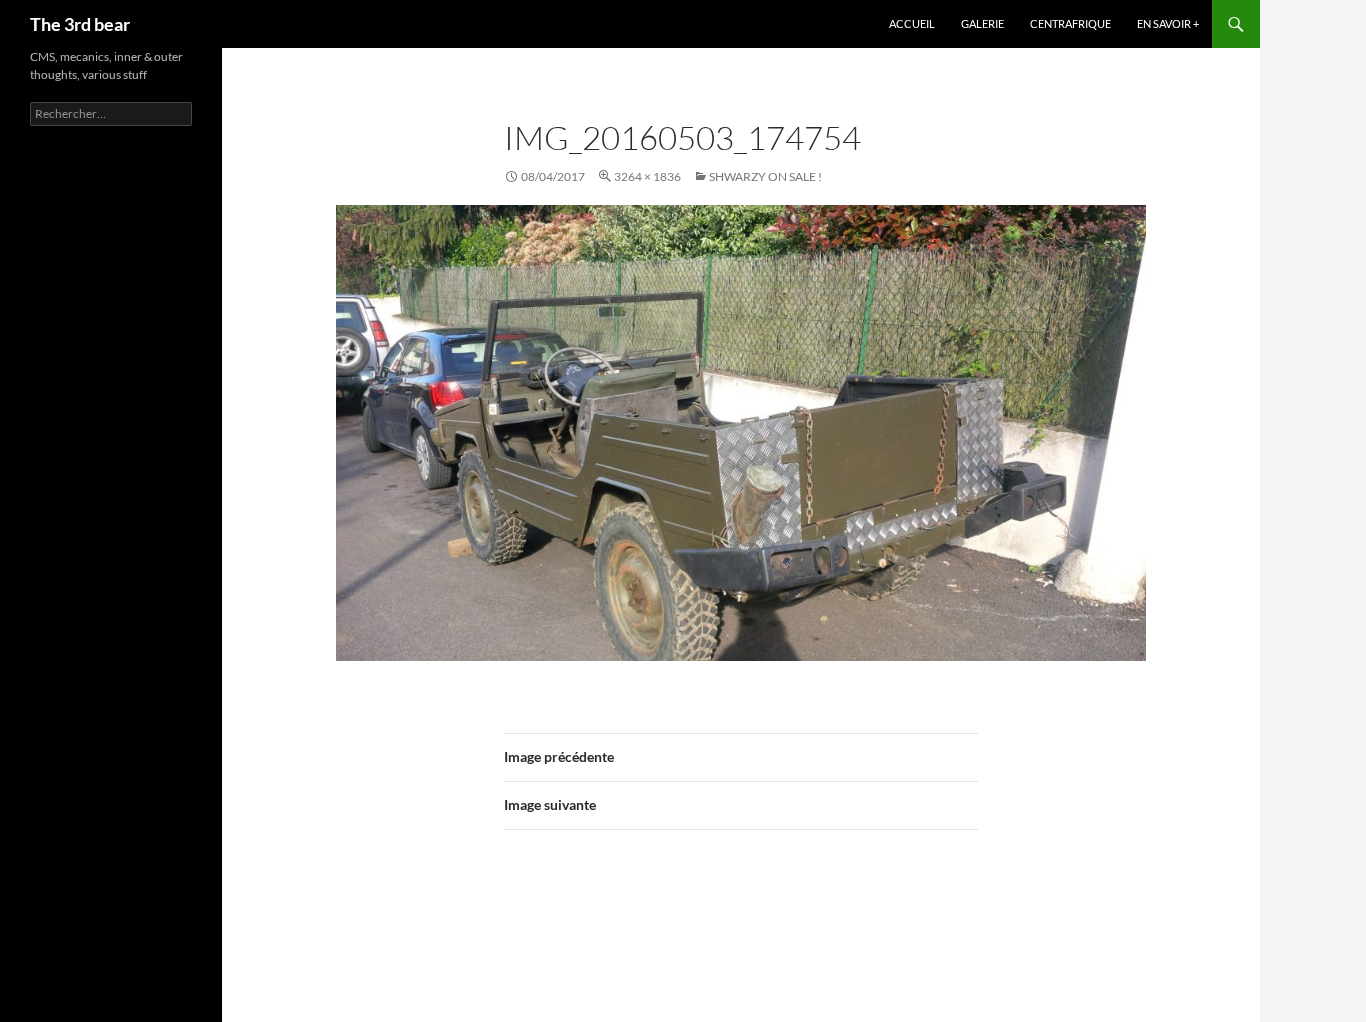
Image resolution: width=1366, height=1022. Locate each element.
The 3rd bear (80, 24)
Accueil (912, 23)
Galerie (982, 23)
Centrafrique (1070, 23)
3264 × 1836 (647, 176)
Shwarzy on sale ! (765, 176)
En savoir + (1168, 23)
